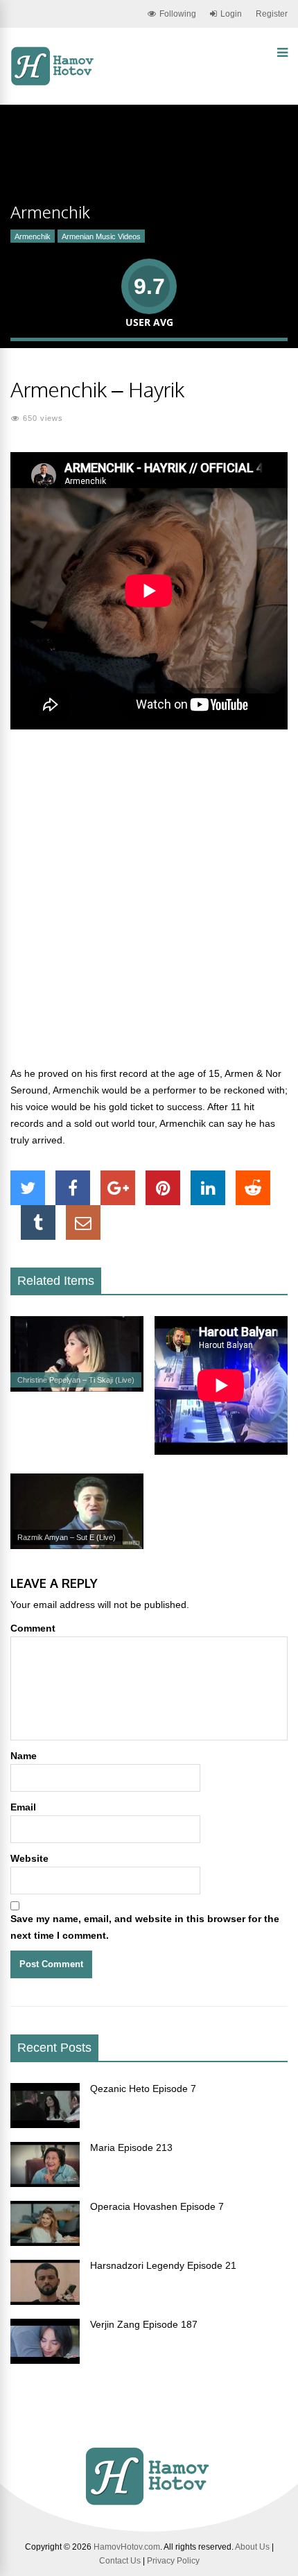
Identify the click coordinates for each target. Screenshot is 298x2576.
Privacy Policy (173, 2561)
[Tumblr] (38, 1222)
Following (178, 14)
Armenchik (33, 236)
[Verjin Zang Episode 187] (45, 2360)
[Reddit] (253, 1188)
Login (231, 14)
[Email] (83, 1222)
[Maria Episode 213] (45, 2184)
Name (24, 1756)
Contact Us (120, 2561)
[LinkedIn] (208, 1188)
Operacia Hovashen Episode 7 (157, 2206)
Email (23, 1807)
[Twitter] (28, 1188)
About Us (252, 2547)
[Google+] (118, 1188)
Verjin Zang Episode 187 (144, 2324)
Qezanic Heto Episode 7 (143, 2089)
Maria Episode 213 (131, 2147)
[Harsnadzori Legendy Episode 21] (45, 2301)
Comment (33, 1628)
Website (29, 1858)
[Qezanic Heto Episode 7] (45, 2125)
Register (272, 14)
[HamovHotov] (54, 83)
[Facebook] (73, 1188)
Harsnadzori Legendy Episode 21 (163, 2265)
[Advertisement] (149, 906)
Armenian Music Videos (101, 236)
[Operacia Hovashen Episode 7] (45, 2242)
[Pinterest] (163, 1188)
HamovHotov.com (127, 2547)
